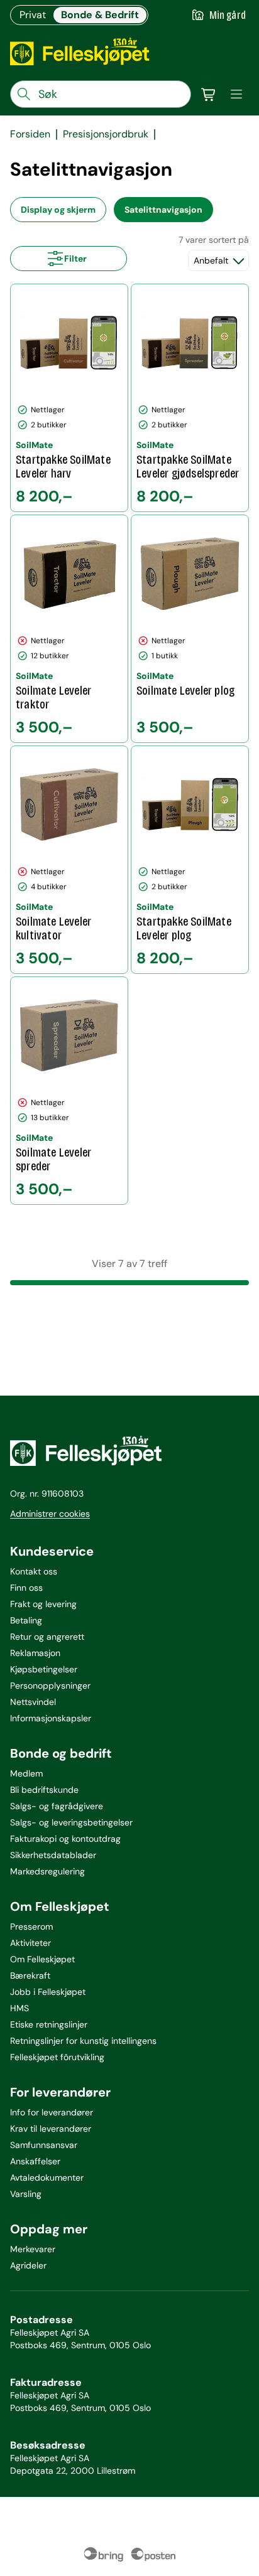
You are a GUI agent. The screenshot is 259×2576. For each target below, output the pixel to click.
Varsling (26, 2194)
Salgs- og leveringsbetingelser (71, 1822)
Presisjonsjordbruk (106, 134)
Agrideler (28, 2265)
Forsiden (30, 134)
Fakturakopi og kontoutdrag (65, 1839)
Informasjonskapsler (51, 1718)
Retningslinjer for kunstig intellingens (83, 2041)
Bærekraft (30, 1975)
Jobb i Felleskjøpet (48, 1992)
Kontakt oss (34, 1571)
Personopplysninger (50, 1686)
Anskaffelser (35, 2161)
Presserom (31, 1927)
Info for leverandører (52, 2112)
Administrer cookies (50, 1514)
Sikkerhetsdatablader (53, 1855)
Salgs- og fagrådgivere (57, 1806)
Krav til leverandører (51, 2129)
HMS (19, 2008)
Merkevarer (33, 2249)
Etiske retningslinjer (49, 2024)
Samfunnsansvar (44, 2145)
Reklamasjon (35, 1653)
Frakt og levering (43, 1604)
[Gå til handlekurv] (209, 94)
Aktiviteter (30, 1943)
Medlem (26, 1773)
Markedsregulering (47, 1871)
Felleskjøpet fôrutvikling (57, 2057)
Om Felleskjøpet (42, 1959)
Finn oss (26, 1588)
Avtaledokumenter (47, 2178)
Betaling (26, 1620)
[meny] (236, 94)
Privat (33, 15)
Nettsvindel (33, 1702)
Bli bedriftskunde (44, 1790)
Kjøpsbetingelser (44, 1669)
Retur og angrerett (47, 1637)
